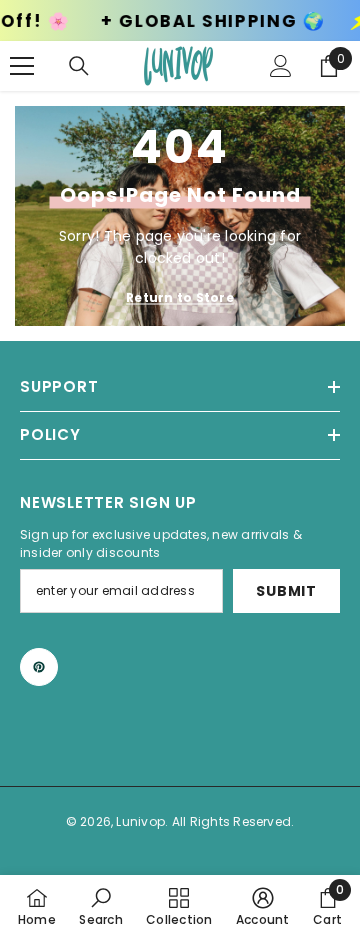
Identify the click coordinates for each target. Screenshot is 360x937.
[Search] (79, 66)
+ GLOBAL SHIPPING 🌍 (197, 21)
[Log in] (281, 66)
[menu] (22, 66)
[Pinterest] (39, 667)
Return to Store (180, 297)
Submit (286, 591)
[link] (100, 906)
